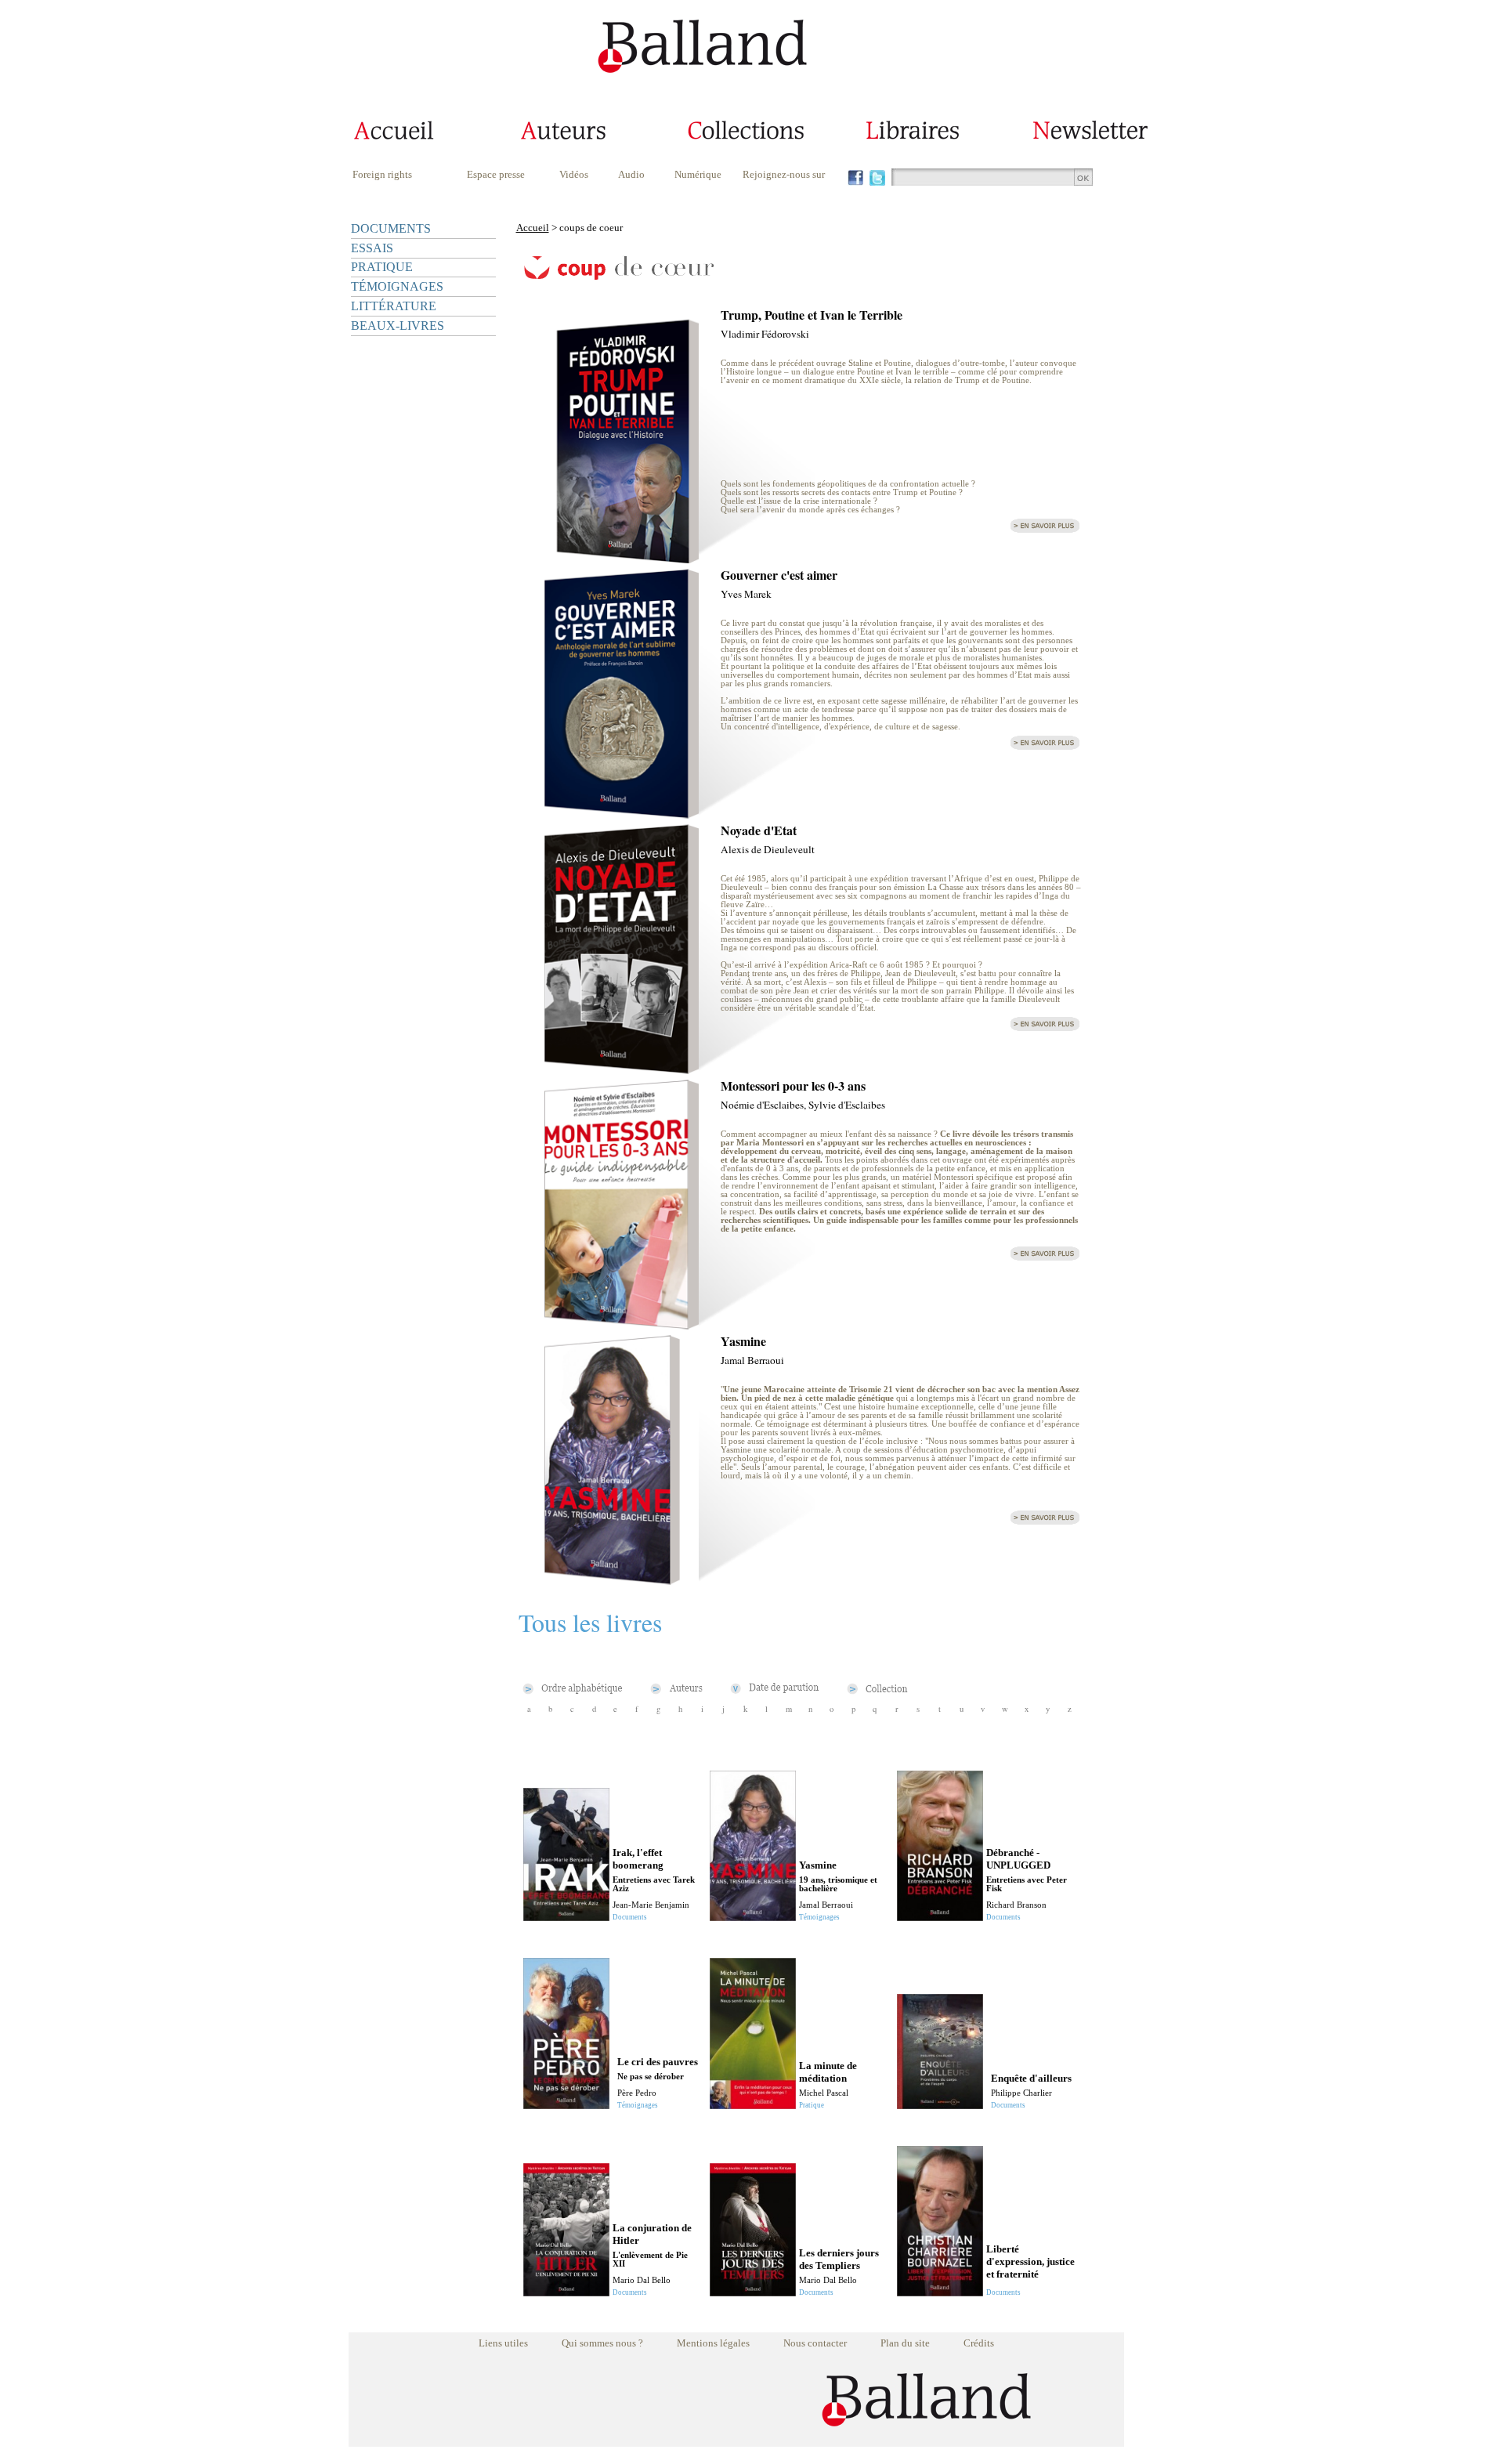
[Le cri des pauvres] (566, 2105)
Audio (631, 174)
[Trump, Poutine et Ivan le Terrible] (621, 559)
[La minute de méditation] (753, 2105)
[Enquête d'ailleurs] (940, 2105)
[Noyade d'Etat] (621, 1070)
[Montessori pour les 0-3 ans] (621, 1325)
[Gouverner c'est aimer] (621, 814)
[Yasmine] (621, 1581)
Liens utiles (503, 2343)
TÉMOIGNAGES (397, 286)
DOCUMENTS (391, 228)
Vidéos (574, 174)
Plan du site (905, 2343)
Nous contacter (815, 2343)
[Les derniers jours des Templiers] (753, 2292)
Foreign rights (382, 174)
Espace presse (496, 174)
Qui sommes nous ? (602, 2343)
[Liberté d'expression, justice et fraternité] (940, 2292)
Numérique (698, 174)
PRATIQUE (382, 267)
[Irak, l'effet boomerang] (566, 1917)
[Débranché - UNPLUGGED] (940, 1917)
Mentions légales (713, 2343)
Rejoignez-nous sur (784, 174)
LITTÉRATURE (394, 306)
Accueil (533, 228)
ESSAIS (372, 248)
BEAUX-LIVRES (398, 326)
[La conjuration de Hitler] (566, 2292)
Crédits (979, 2343)
